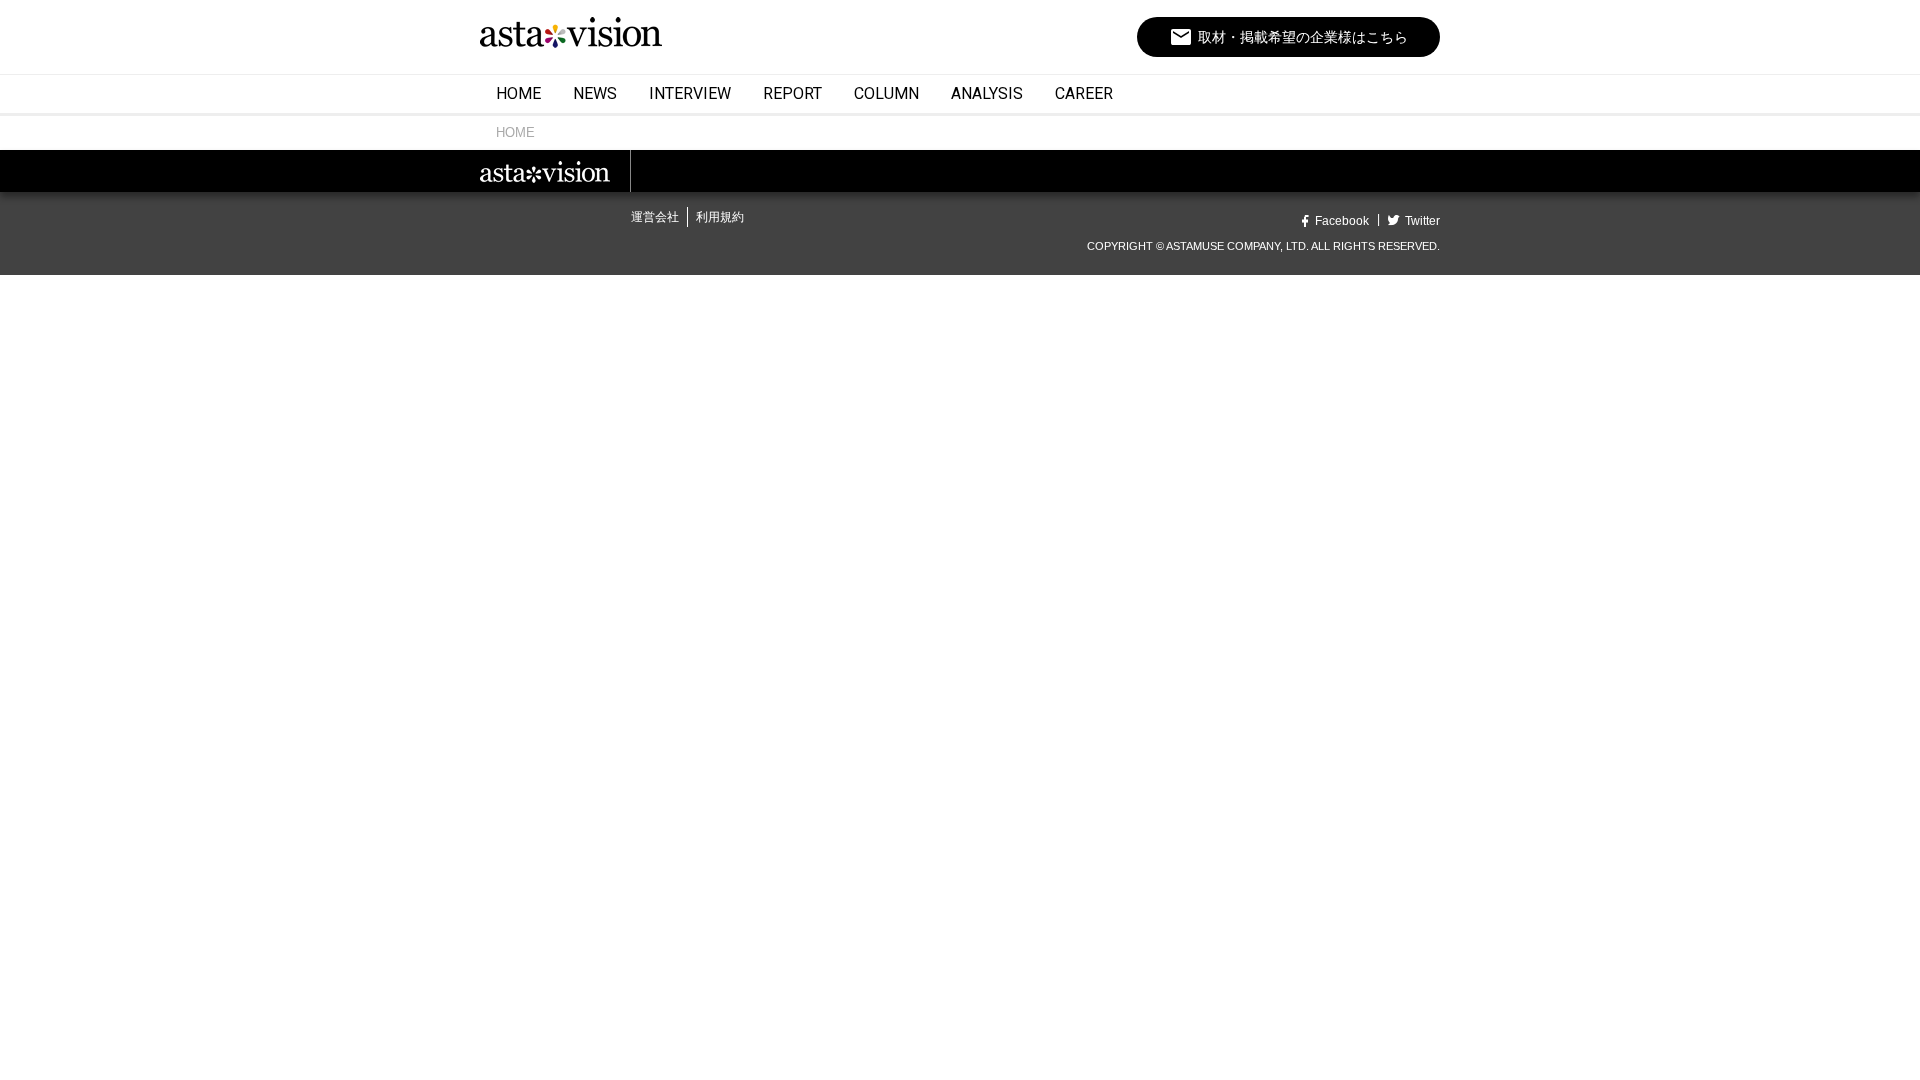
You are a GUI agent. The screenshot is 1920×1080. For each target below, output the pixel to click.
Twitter (1422, 221)
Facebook (1342, 221)
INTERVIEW (690, 93)
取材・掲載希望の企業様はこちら (1288, 37)
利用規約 (720, 217)
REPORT (792, 93)
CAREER (1084, 93)
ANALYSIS (987, 93)
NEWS (595, 93)
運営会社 (655, 217)
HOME (518, 93)
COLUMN (886, 93)
